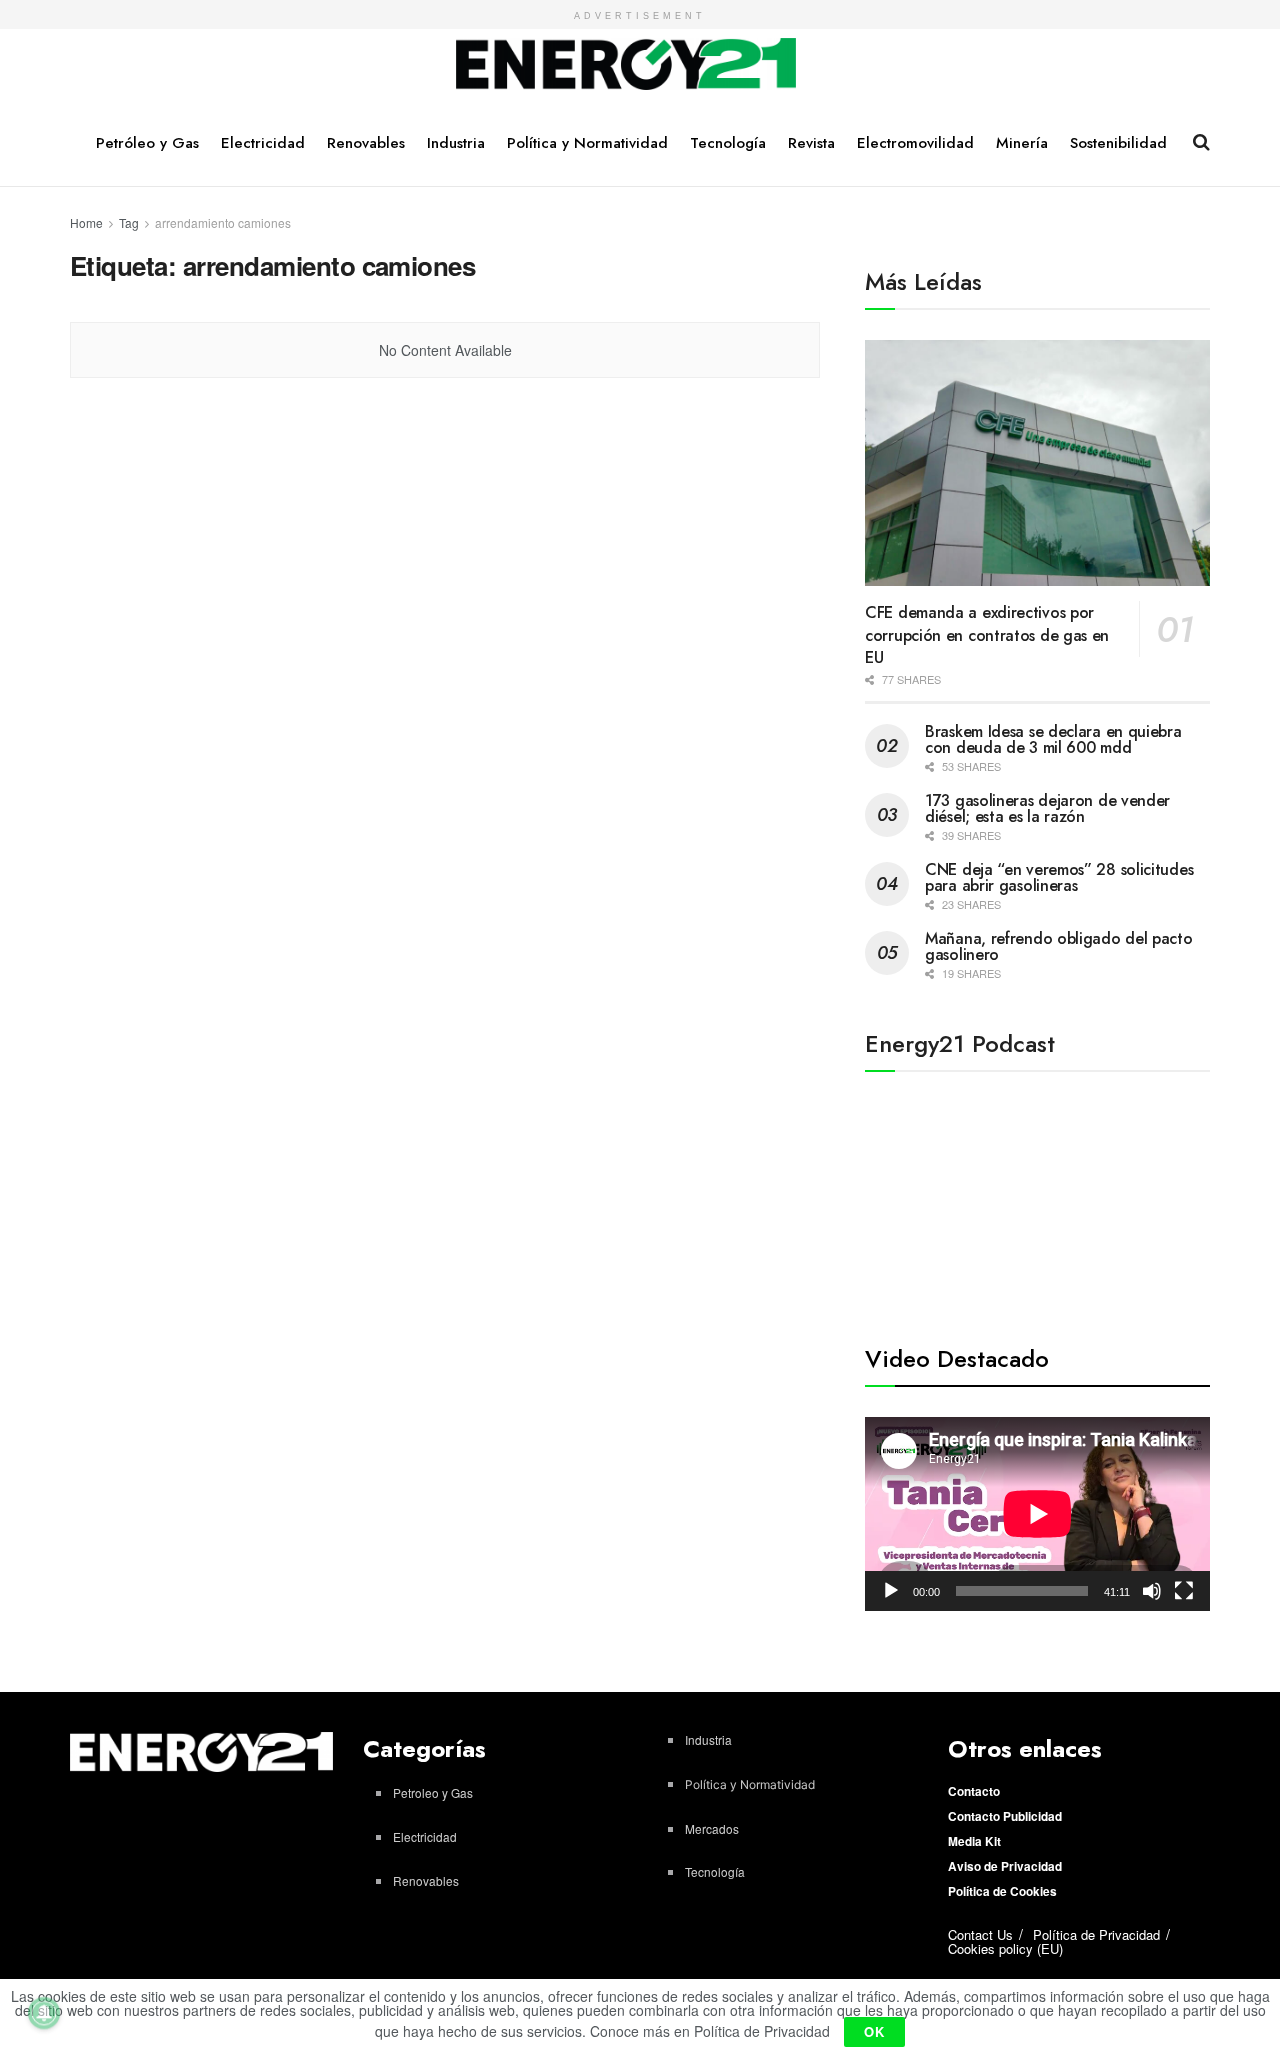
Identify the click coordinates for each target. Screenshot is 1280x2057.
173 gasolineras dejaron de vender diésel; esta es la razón (1047, 808)
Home (86, 222)
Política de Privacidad (1096, 1934)
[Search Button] (1201, 142)
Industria (456, 143)
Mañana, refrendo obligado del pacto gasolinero (1059, 946)
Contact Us (980, 1934)
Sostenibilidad (1118, 143)
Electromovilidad (915, 143)
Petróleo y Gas (147, 143)
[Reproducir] (891, 1591)
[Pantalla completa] (1184, 1591)
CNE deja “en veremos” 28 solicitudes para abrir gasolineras (1059, 877)
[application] (1037, 1514)
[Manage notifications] (44, 2013)
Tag (129, 222)
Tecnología (728, 143)
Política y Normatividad (587, 143)
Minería (1022, 143)
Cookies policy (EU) (1005, 1948)
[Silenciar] (1152, 1591)
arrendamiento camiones (223, 222)
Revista (811, 143)
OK (874, 2031)
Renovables (366, 143)
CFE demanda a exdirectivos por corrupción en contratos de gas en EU (987, 635)
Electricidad (263, 143)
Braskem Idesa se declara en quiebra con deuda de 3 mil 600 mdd (1053, 739)
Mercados (712, 1828)
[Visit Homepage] (626, 65)
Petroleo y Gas (433, 1792)
